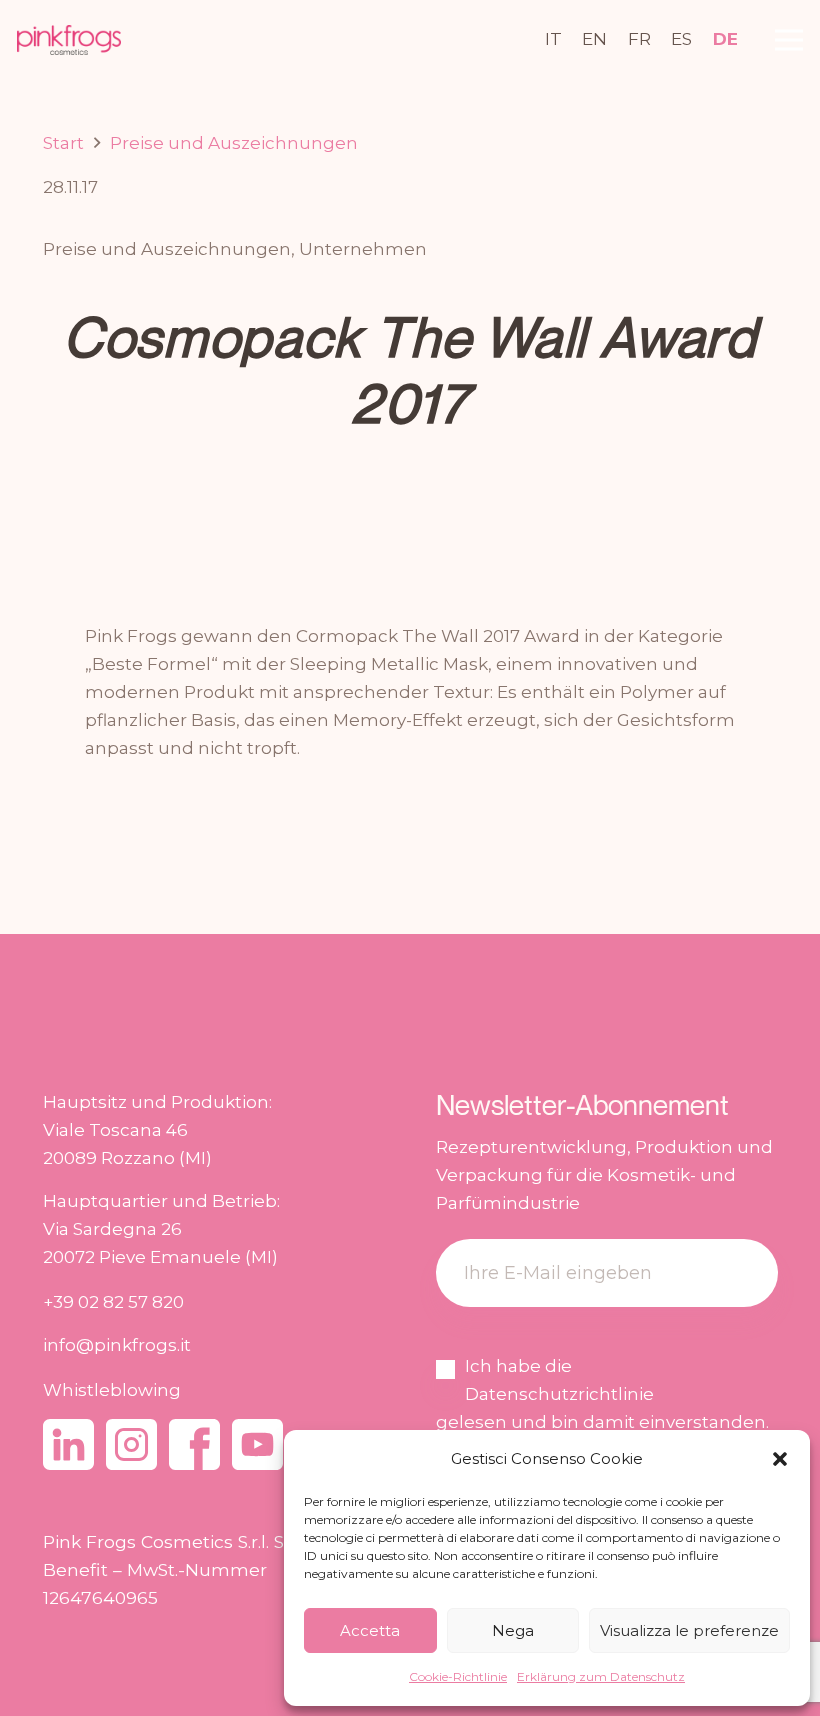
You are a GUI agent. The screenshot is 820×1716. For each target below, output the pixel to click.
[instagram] (131, 1444)
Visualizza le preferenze (689, 1630)
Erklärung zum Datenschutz (601, 1676)
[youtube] (257, 1444)
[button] (780, 1459)
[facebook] (194, 1444)
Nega (513, 1630)
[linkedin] (68, 1444)
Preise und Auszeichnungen (167, 249)
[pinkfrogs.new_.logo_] (69, 40)
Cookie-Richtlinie (458, 1676)
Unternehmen (363, 249)
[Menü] (788, 40)
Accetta (370, 1630)
